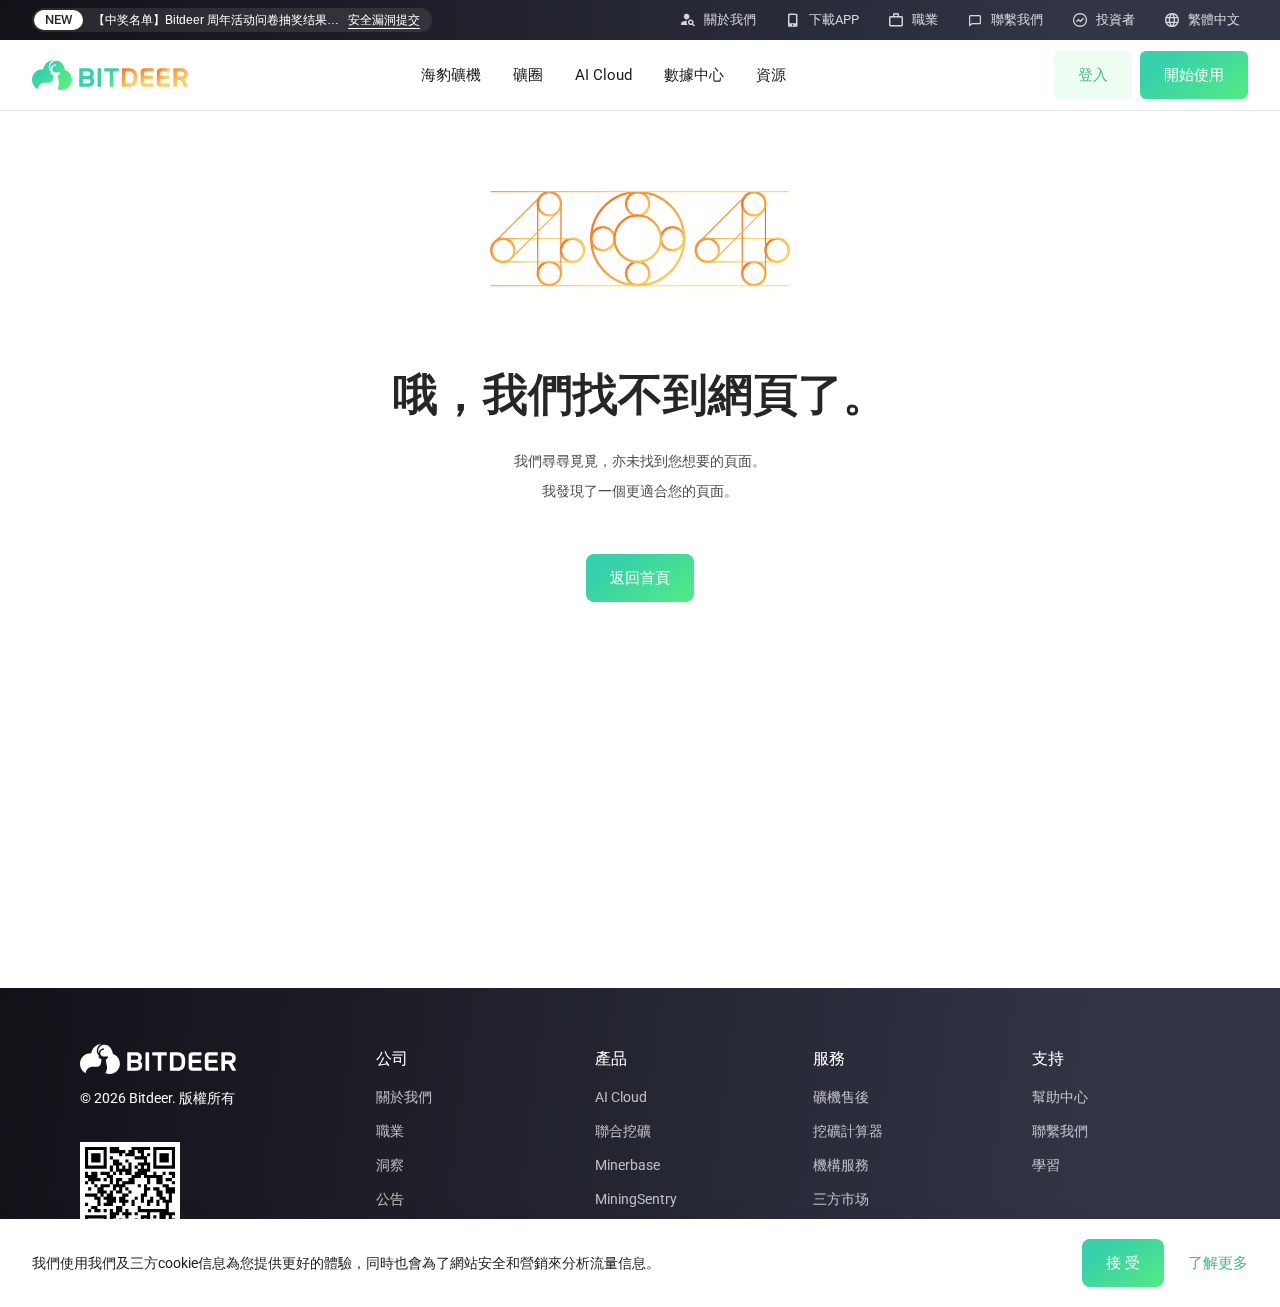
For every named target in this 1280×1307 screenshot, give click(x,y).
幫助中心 (1060, 1097)
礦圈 (528, 75)
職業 (390, 1131)
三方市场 (841, 1199)
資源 (771, 75)
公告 (390, 1199)
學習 (1046, 1165)
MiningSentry (636, 1199)
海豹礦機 (451, 75)
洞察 (390, 1165)
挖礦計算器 (848, 1131)
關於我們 (404, 1097)
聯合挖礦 (623, 1131)
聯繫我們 (1060, 1131)
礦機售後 (841, 1097)
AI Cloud (603, 75)
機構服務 (841, 1165)
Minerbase (627, 1165)
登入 (1093, 75)
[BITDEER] (110, 75)
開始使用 (1194, 75)
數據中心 (694, 75)
